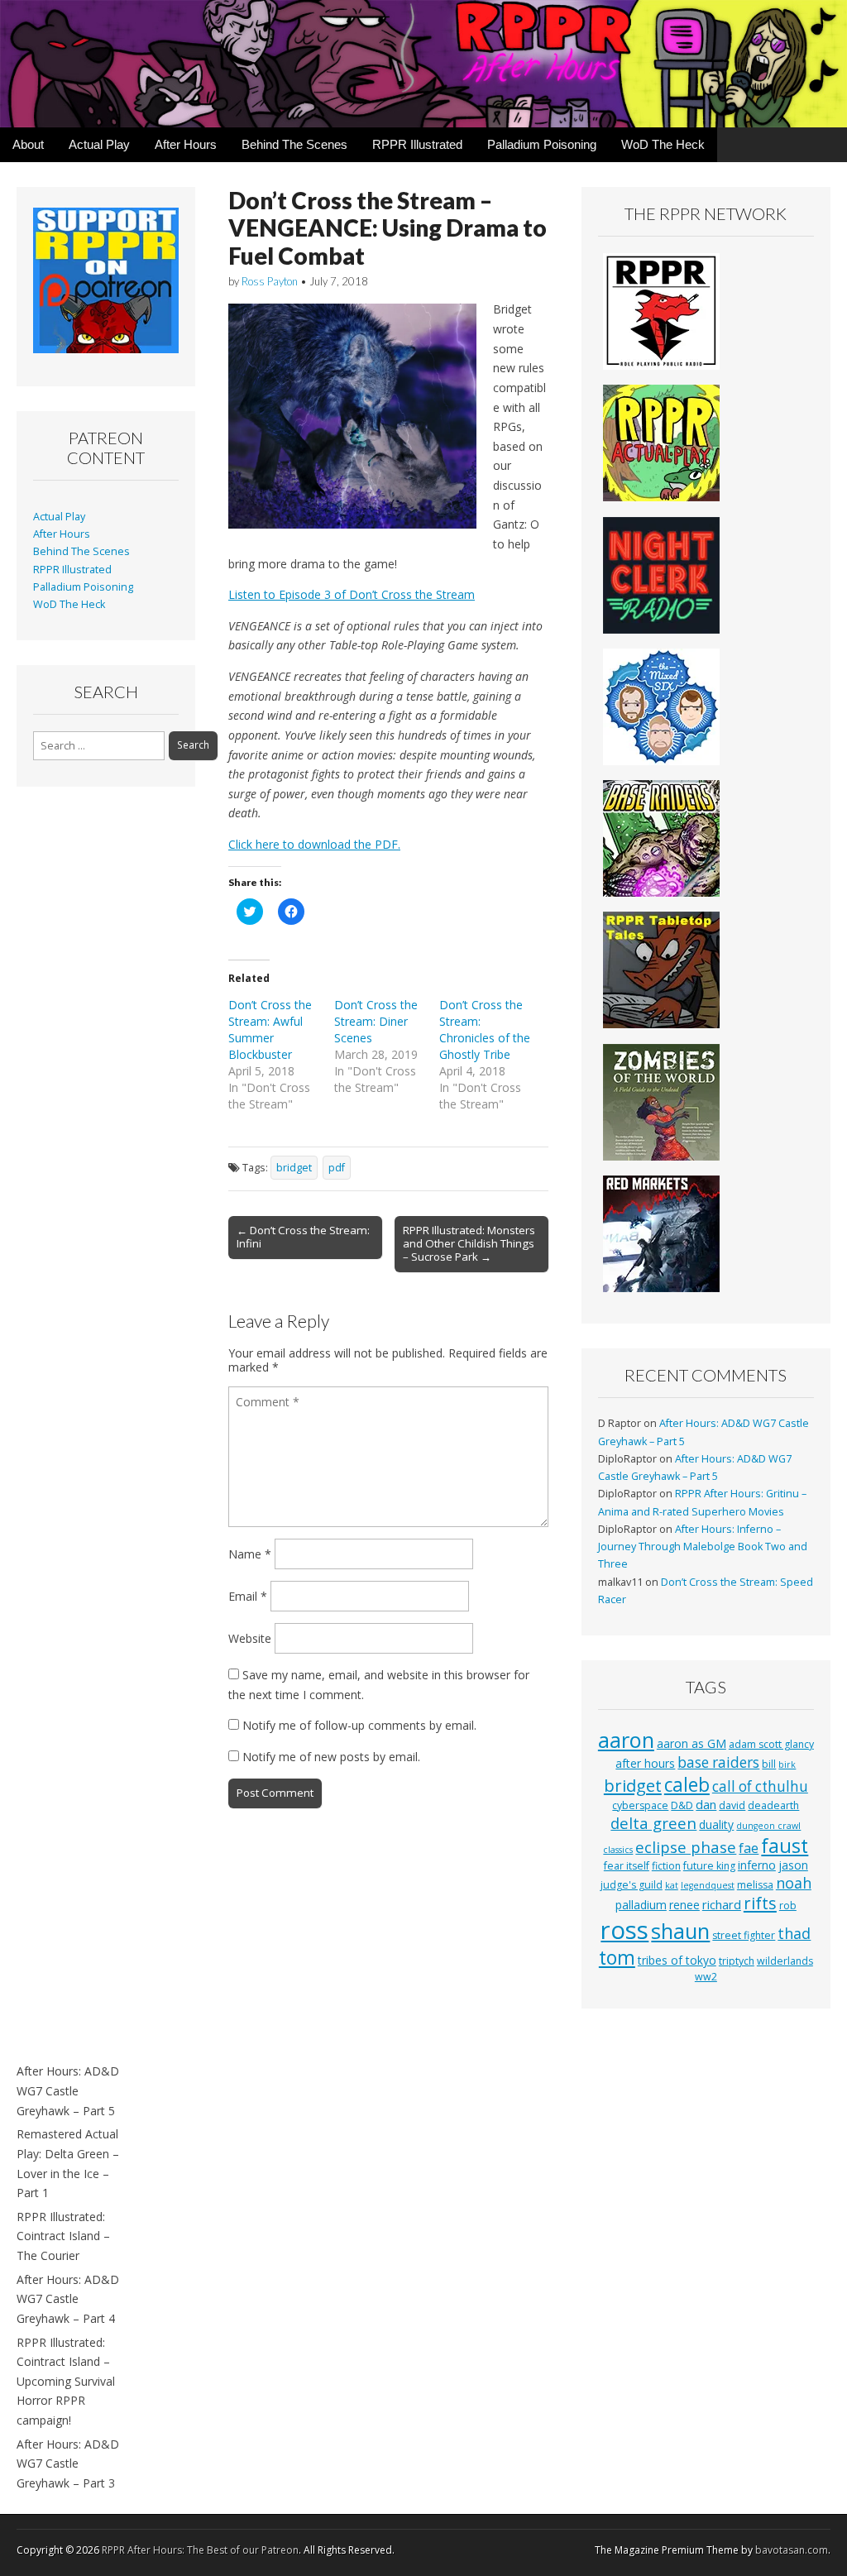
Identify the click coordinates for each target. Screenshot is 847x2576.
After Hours (186, 144)
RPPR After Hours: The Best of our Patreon (200, 2550)
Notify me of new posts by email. (331, 1757)
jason (793, 1865)
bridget (294, 1168)
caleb (687, 1785)
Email (248, 1596)
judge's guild (632, 1885)
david (732, 1805)
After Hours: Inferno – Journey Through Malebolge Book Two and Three (703, 1547)
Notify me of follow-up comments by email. (359, 1725)
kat (672, 1885)
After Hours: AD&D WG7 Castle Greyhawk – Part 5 (68, 2090)
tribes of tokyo (677, 1960)
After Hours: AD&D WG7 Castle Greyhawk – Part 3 (68, 2463)
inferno (757, 1865)
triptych (737, 1961)
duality (716, 1824)
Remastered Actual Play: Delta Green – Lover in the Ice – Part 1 (68, 2163)
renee (684, 1905)
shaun (680, 1931)
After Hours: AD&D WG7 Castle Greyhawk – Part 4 (68, 2299)
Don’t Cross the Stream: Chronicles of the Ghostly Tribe (485, 1029)
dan (706, 1804)
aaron (626, 1740)
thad (794, 1933)
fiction (666, 1866)
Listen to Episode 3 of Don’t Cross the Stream (352, 594)
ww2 (706, 1977)
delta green (653, 1823)
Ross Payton (270, 281)
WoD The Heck (663, 144)
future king (709, 1866)
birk (787, 1764)
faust (785, 1846)
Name (250, 1554)
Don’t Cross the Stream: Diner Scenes (376, 1021)
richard (722, 1904)
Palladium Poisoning (542, 144)
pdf (337, 1168)
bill (769, 1764)
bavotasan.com (792, 2550)
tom (617, 1957)
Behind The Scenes (294, 144)
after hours (645, 1763)
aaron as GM (691, 1743)
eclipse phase (686, 1847)
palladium (641, 1905)
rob (788, 1906)
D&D (682, 1805)
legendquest (708, 1885)
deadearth (773, 1805)
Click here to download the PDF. (314, 844)
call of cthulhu (760, 1786)
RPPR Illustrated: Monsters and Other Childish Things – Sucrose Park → (469, 1243)
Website (250, 1638)
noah (794, 1883)
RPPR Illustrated (417, 144)
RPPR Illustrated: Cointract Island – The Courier (63, 2236)
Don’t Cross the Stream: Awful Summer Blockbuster (270, 1029)
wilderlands (785, 1961)
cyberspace (640, 1805)
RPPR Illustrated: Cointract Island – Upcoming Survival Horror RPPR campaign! (66, 2382)
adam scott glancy (771, 1744)
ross (624, 1930)
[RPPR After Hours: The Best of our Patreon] (423, 64)
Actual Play (99, 144)
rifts (760, 1903)
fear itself (627, 1866)
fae (749, 1848)
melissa (755, 1885)
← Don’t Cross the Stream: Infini (303, 1237)
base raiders (718, 1762)
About (28, 144)
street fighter (744, 1935)
